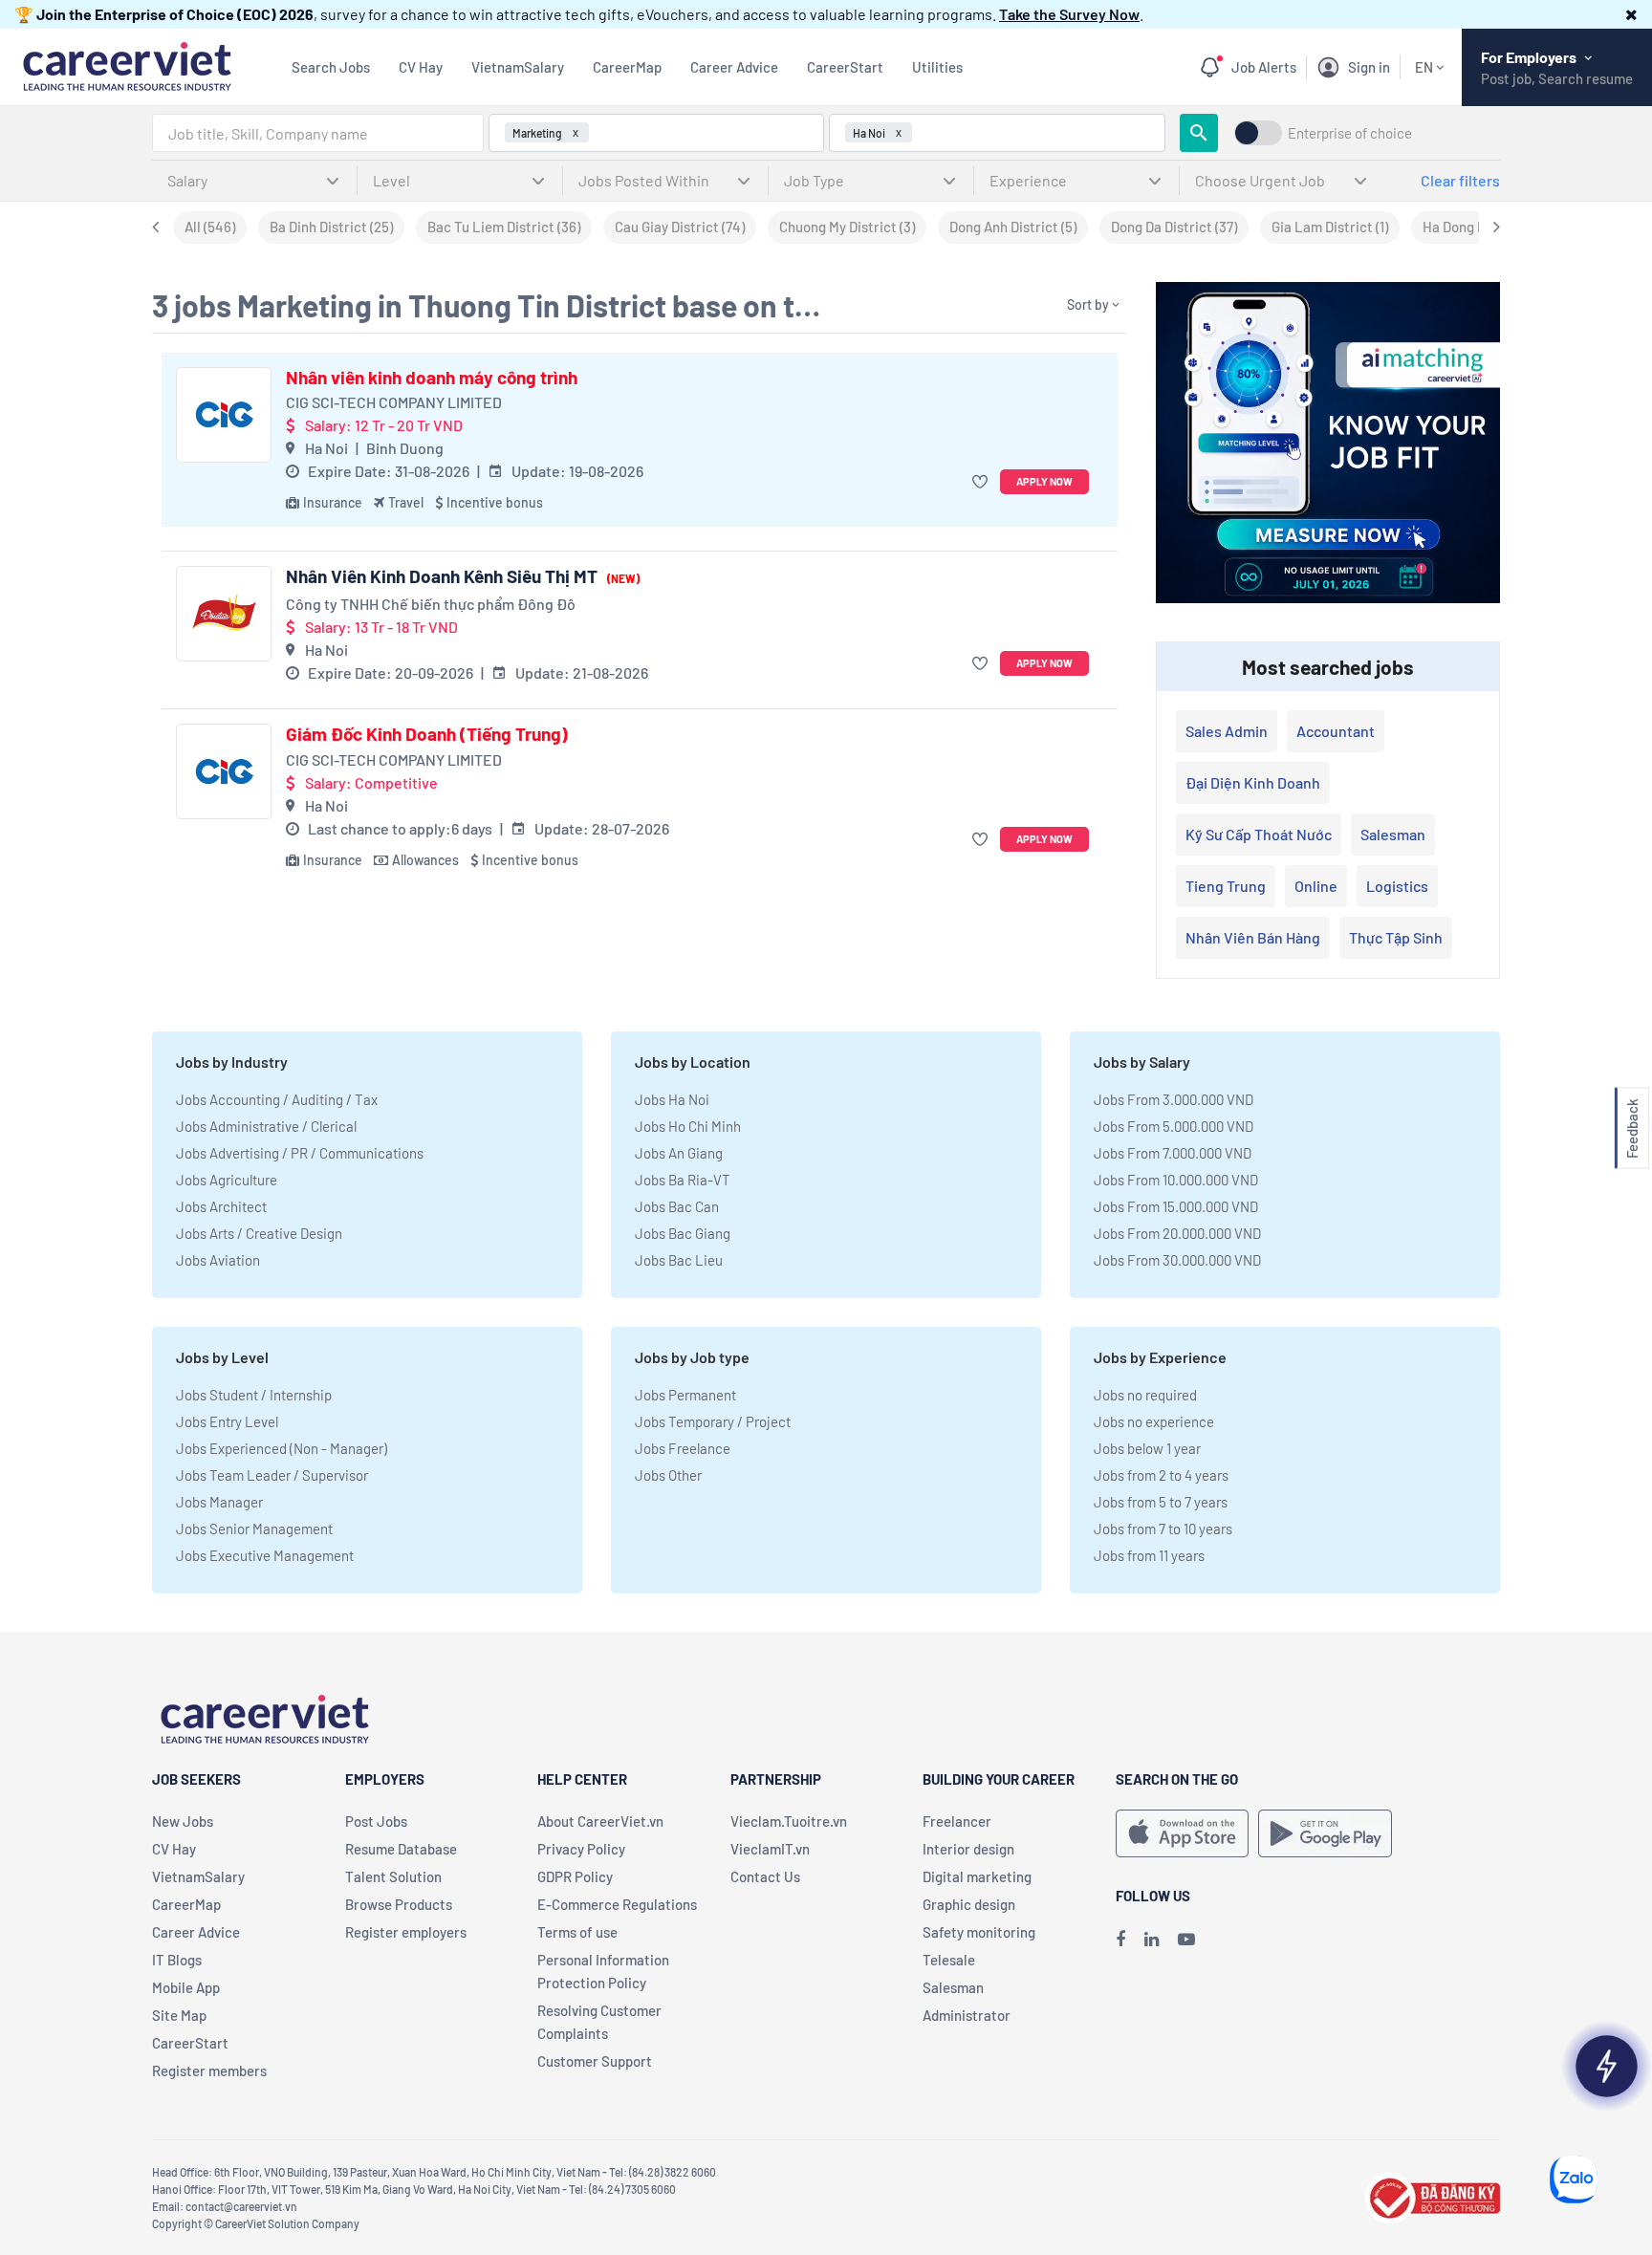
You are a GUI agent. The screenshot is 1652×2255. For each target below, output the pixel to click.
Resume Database (401, 1849)
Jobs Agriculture (227, 1180)
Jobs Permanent (685, 1395)
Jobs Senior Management (254, 1529)
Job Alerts (1264, 67)
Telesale (949, 1960)
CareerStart (845, 67)
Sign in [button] (1369, 67)
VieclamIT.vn (770, 1849)
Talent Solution (393, 1876)
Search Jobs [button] (331, 67)
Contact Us (765, 1876)
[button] (1631, 14)
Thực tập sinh (1396, 937)
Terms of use (577, 1932)
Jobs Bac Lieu (679, 1260)
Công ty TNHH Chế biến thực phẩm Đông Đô (431, 604)
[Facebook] (1120, 1939)
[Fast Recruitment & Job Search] (127, 65)
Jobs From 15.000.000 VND (1176, 1206)
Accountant (1336, 731)
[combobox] (318, 133)
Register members (209, 2071)
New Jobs (183, 1821)
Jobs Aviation (218, 1260)
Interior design (968, 1849)
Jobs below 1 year (1147, 1448)
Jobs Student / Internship (254, 1395)
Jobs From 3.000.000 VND (1174, 1099)
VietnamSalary (518, 67)
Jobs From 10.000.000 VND (1176, 1180)
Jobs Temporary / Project (713, 1421)
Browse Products (399, 1904)
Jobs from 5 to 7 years (1161, 1502)
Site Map (179, 2015)
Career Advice (734, 67)
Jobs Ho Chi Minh (688, 1126)
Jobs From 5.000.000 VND (1174, 1126)
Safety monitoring (979, 1932)
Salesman (1393, 834)
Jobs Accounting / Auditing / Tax (277, 1099)
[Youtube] (1186, 1939)
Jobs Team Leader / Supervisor (272, 1475)
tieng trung (1226, 886)
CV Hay (421, 67)
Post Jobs (376, 1821)
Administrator (967, 2015)
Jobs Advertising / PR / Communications (300, 1153)
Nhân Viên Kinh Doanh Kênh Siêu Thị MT (463, 576)
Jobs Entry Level (227, 1421)
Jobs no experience (1154, 1421)
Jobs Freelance (683, 1448)
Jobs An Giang (679, 1153)
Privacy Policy (581, 1849)
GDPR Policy (575, 1876)
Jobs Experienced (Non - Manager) (282, 1448)
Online (1316, 886)
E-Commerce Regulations (617, 1904)
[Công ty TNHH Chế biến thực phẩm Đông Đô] (224, 614)
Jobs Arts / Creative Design (259, 1233)
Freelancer (957, 1821)
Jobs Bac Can (677, 1206)
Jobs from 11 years (1149, 1555)
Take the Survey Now (1069, 14)
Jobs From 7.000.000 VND (1173, 1153)
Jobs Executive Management (265, 1555)
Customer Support (595, 2061)
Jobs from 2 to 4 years (1161, 1475)
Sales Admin (1227, 731)
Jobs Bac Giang (683, 1233)
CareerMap (627, 67)
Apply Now (1044, 481)
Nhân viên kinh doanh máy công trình (432, 378)
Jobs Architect (221, 1206)
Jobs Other (668, 1475)
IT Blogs (177, 1960)
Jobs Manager (219, 1502)
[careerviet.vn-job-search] (1182, 1833)
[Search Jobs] (1199, 133)
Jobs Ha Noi (672, 1099)
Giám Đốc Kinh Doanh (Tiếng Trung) (427, 734)
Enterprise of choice (1350, 133)
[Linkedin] (1152, 1939)
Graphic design (969, 1904)
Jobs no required (1145, 1395)
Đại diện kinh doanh (1253, 782)
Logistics (1397, 886)
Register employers (406, 1932)
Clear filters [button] (1460, 180)
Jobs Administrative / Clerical (266, 1126)
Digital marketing (977, 1876)
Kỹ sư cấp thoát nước (1259, 834)
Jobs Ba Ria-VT (683, 1180)
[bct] (1432, 2195)
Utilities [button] (937, 67)
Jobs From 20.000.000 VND (1177, 1233)
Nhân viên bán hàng (1253, 937)
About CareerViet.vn (600, 1821)
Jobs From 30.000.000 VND (1177, 1260)
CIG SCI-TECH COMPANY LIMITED (394, 402)
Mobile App (186, 1987)
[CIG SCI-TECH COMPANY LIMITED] (224, 415)
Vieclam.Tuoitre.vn (789, 1821)
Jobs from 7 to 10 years (1163, 1529)
